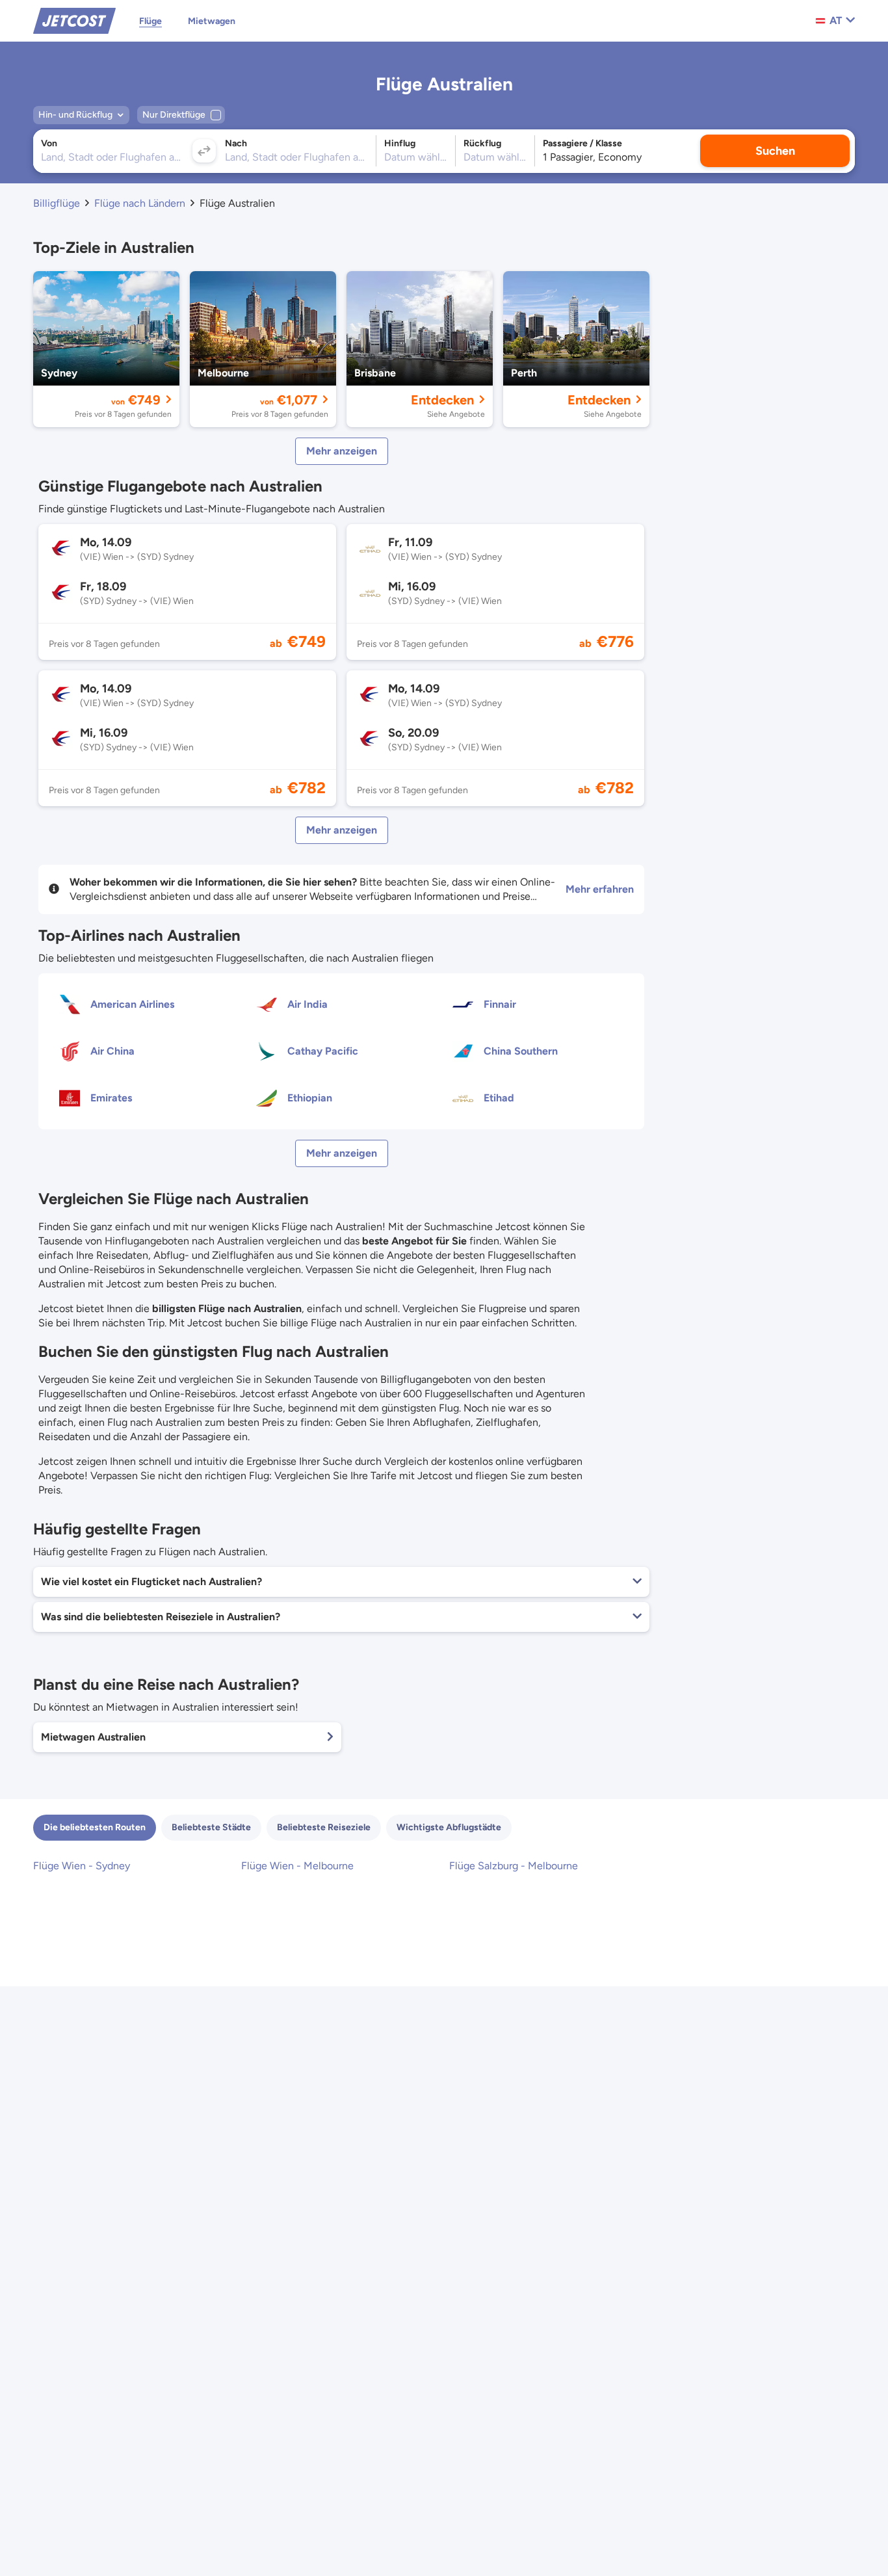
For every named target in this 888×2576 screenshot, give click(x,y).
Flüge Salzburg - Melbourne (514, 1866)
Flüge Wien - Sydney (82, 1866)
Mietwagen (212, 21)
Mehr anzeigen (342, 451)
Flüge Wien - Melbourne (297, 1866)
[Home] (74, 20)
